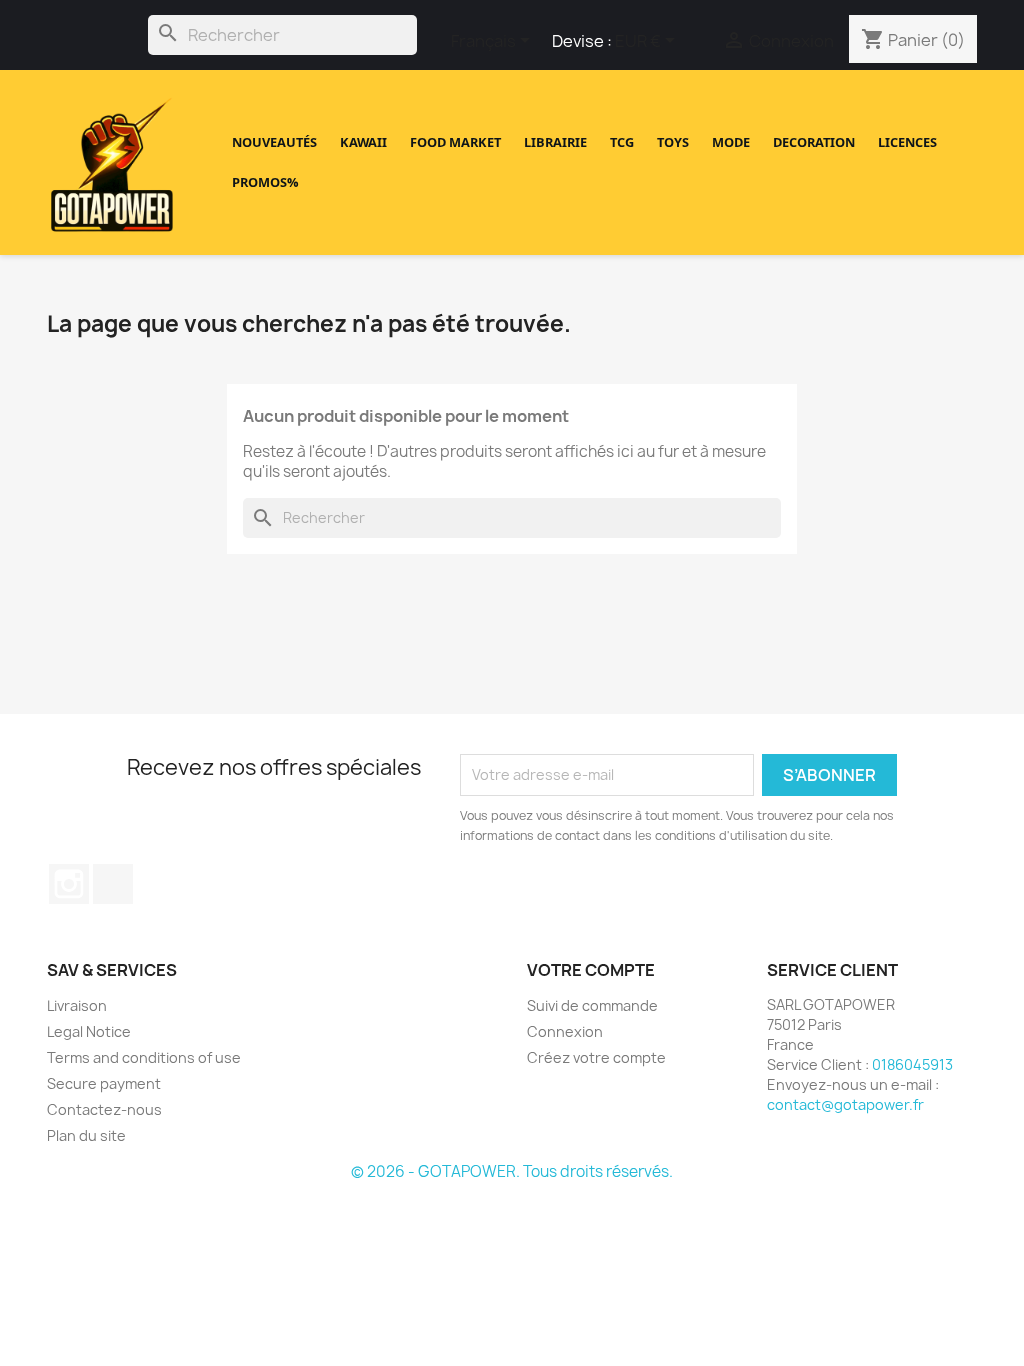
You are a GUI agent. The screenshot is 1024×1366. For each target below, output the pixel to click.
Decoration (814, 142)
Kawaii (363, 142)
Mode (731, 142)
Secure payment (104, 1083)
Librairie (555, 142)
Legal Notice (89, 1031)
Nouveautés (274, 142)
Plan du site (86, 1135)
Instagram (69, 884)
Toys (673, 142)
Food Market (455, 142)
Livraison (77, 1005)
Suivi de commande (592, 1005)
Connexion (565, 1031)
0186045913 (912, 1064)
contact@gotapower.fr (845, 1104)
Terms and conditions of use (144, 1057)
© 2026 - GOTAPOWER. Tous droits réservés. (512, 1172)
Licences (907, 142)
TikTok (113, 884)
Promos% (265, 182)
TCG (622, 142)
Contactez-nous (104, 1109)
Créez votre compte (596, 1057)
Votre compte (591, 971)
